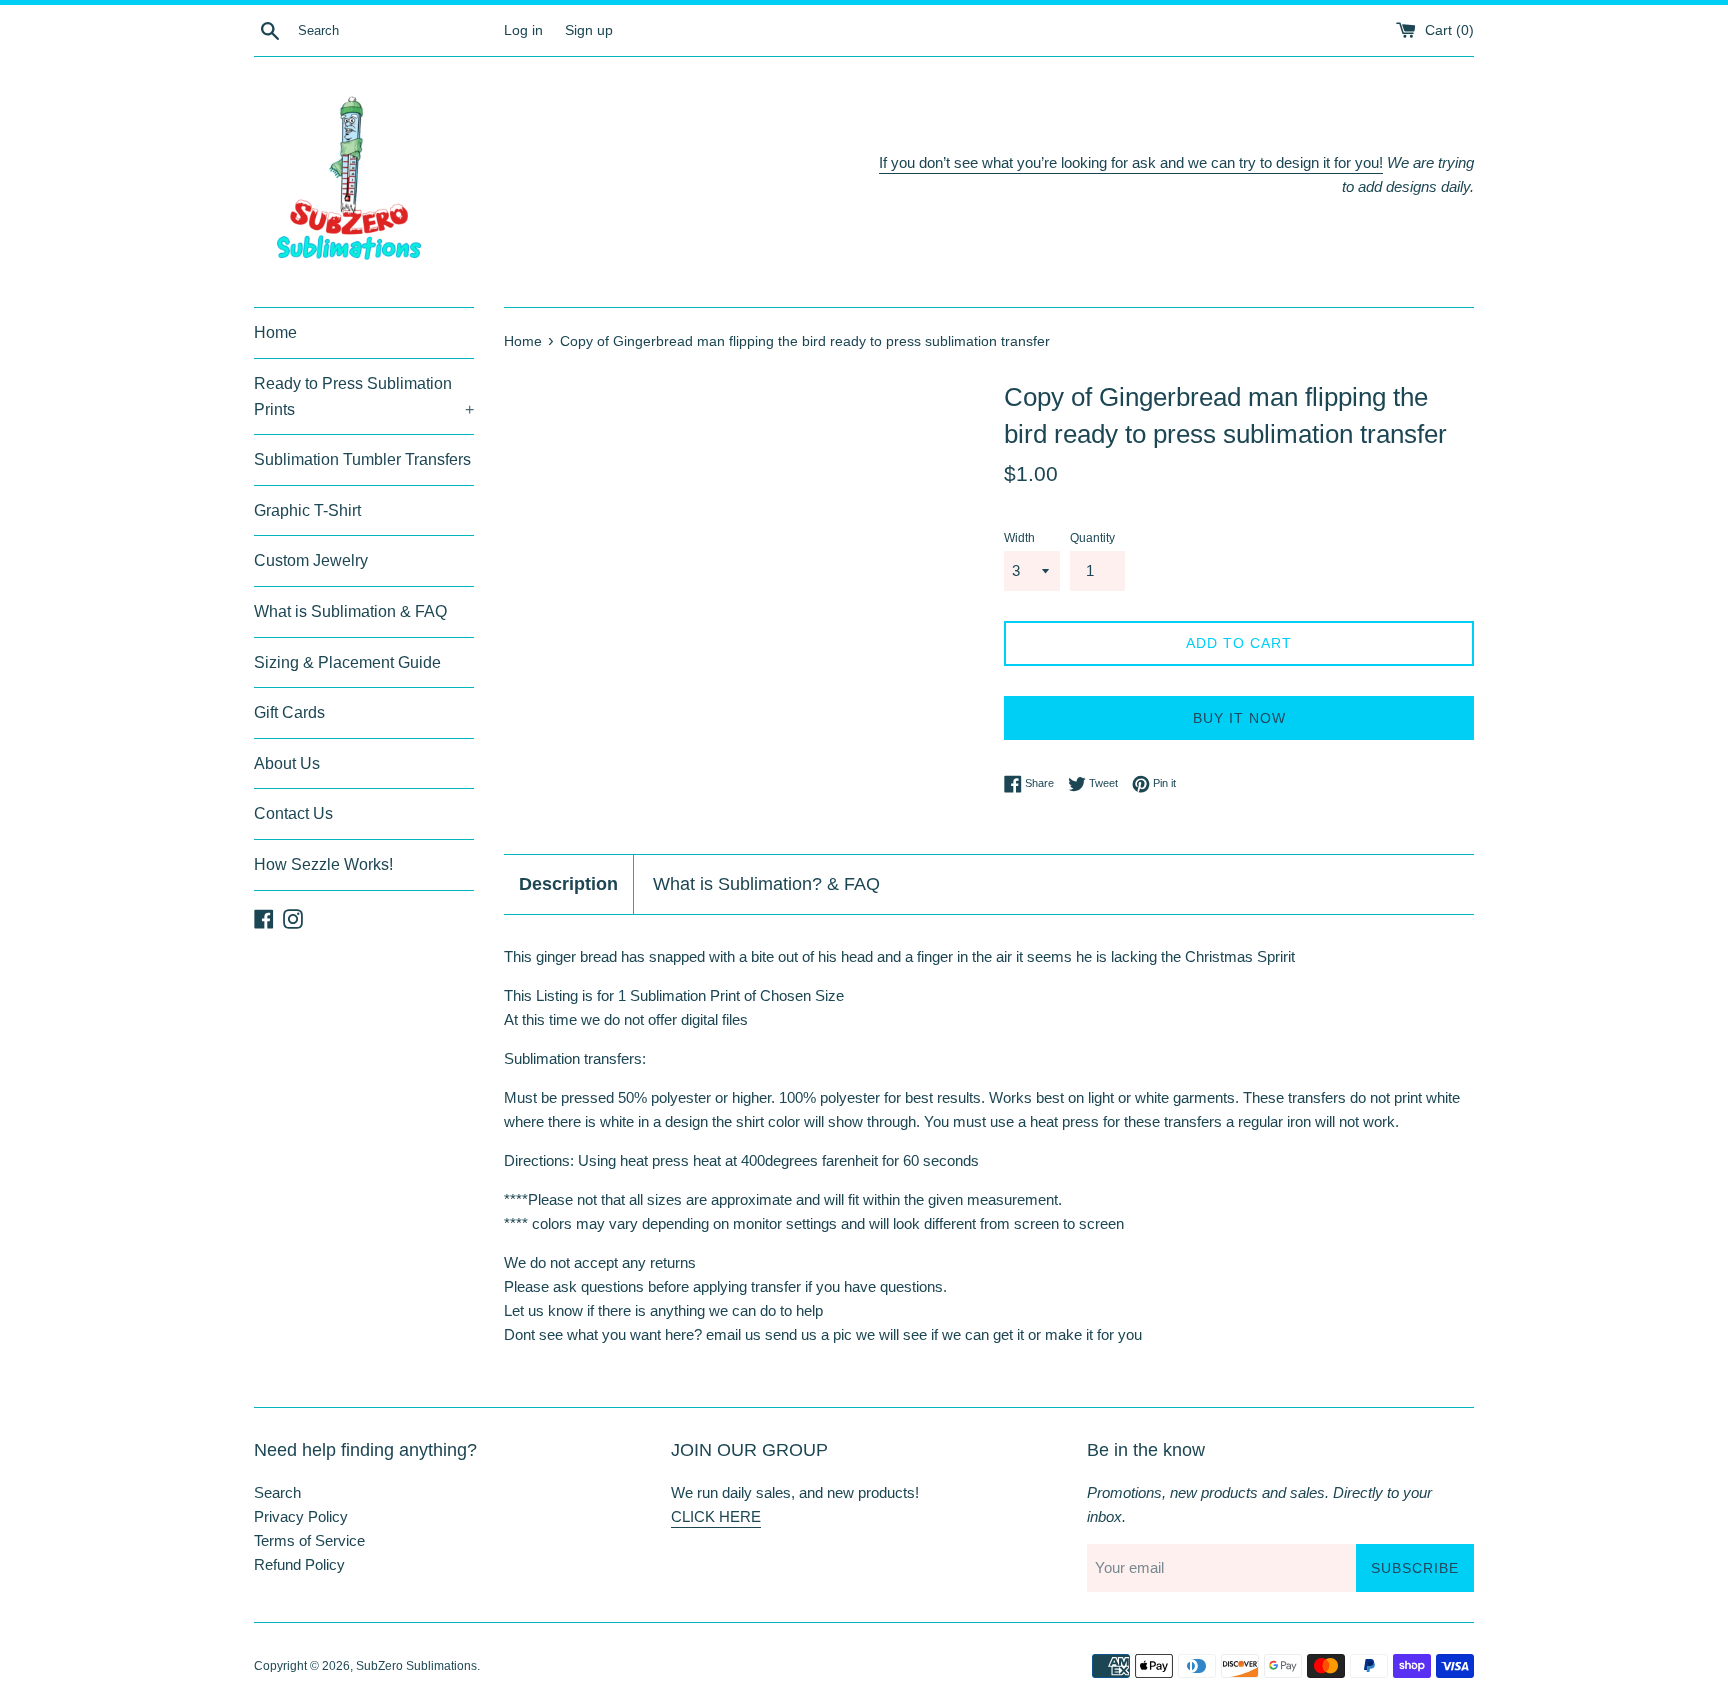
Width (1019, 538)
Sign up (589, 30)
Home (275, 332)
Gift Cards (289, 712)
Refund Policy (299, 1564)
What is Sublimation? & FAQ (766, 884)
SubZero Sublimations (416, 1666)
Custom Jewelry (311, 560)
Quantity (1092, 538)
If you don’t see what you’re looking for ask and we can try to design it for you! (1131, 162)
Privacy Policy (301, 1516)
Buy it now (1239, 718)
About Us (287, 763)
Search (277, 1492)
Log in (523, 30)
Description (568, 884)
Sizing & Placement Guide (347, 662)
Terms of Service (309, 1540)
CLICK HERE (716, 1516)
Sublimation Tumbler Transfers (362, 459)
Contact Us (293, 813)
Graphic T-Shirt (307, 510)
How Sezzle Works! (323, 864)
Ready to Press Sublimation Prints (364, 396)
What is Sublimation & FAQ (350, 611)
